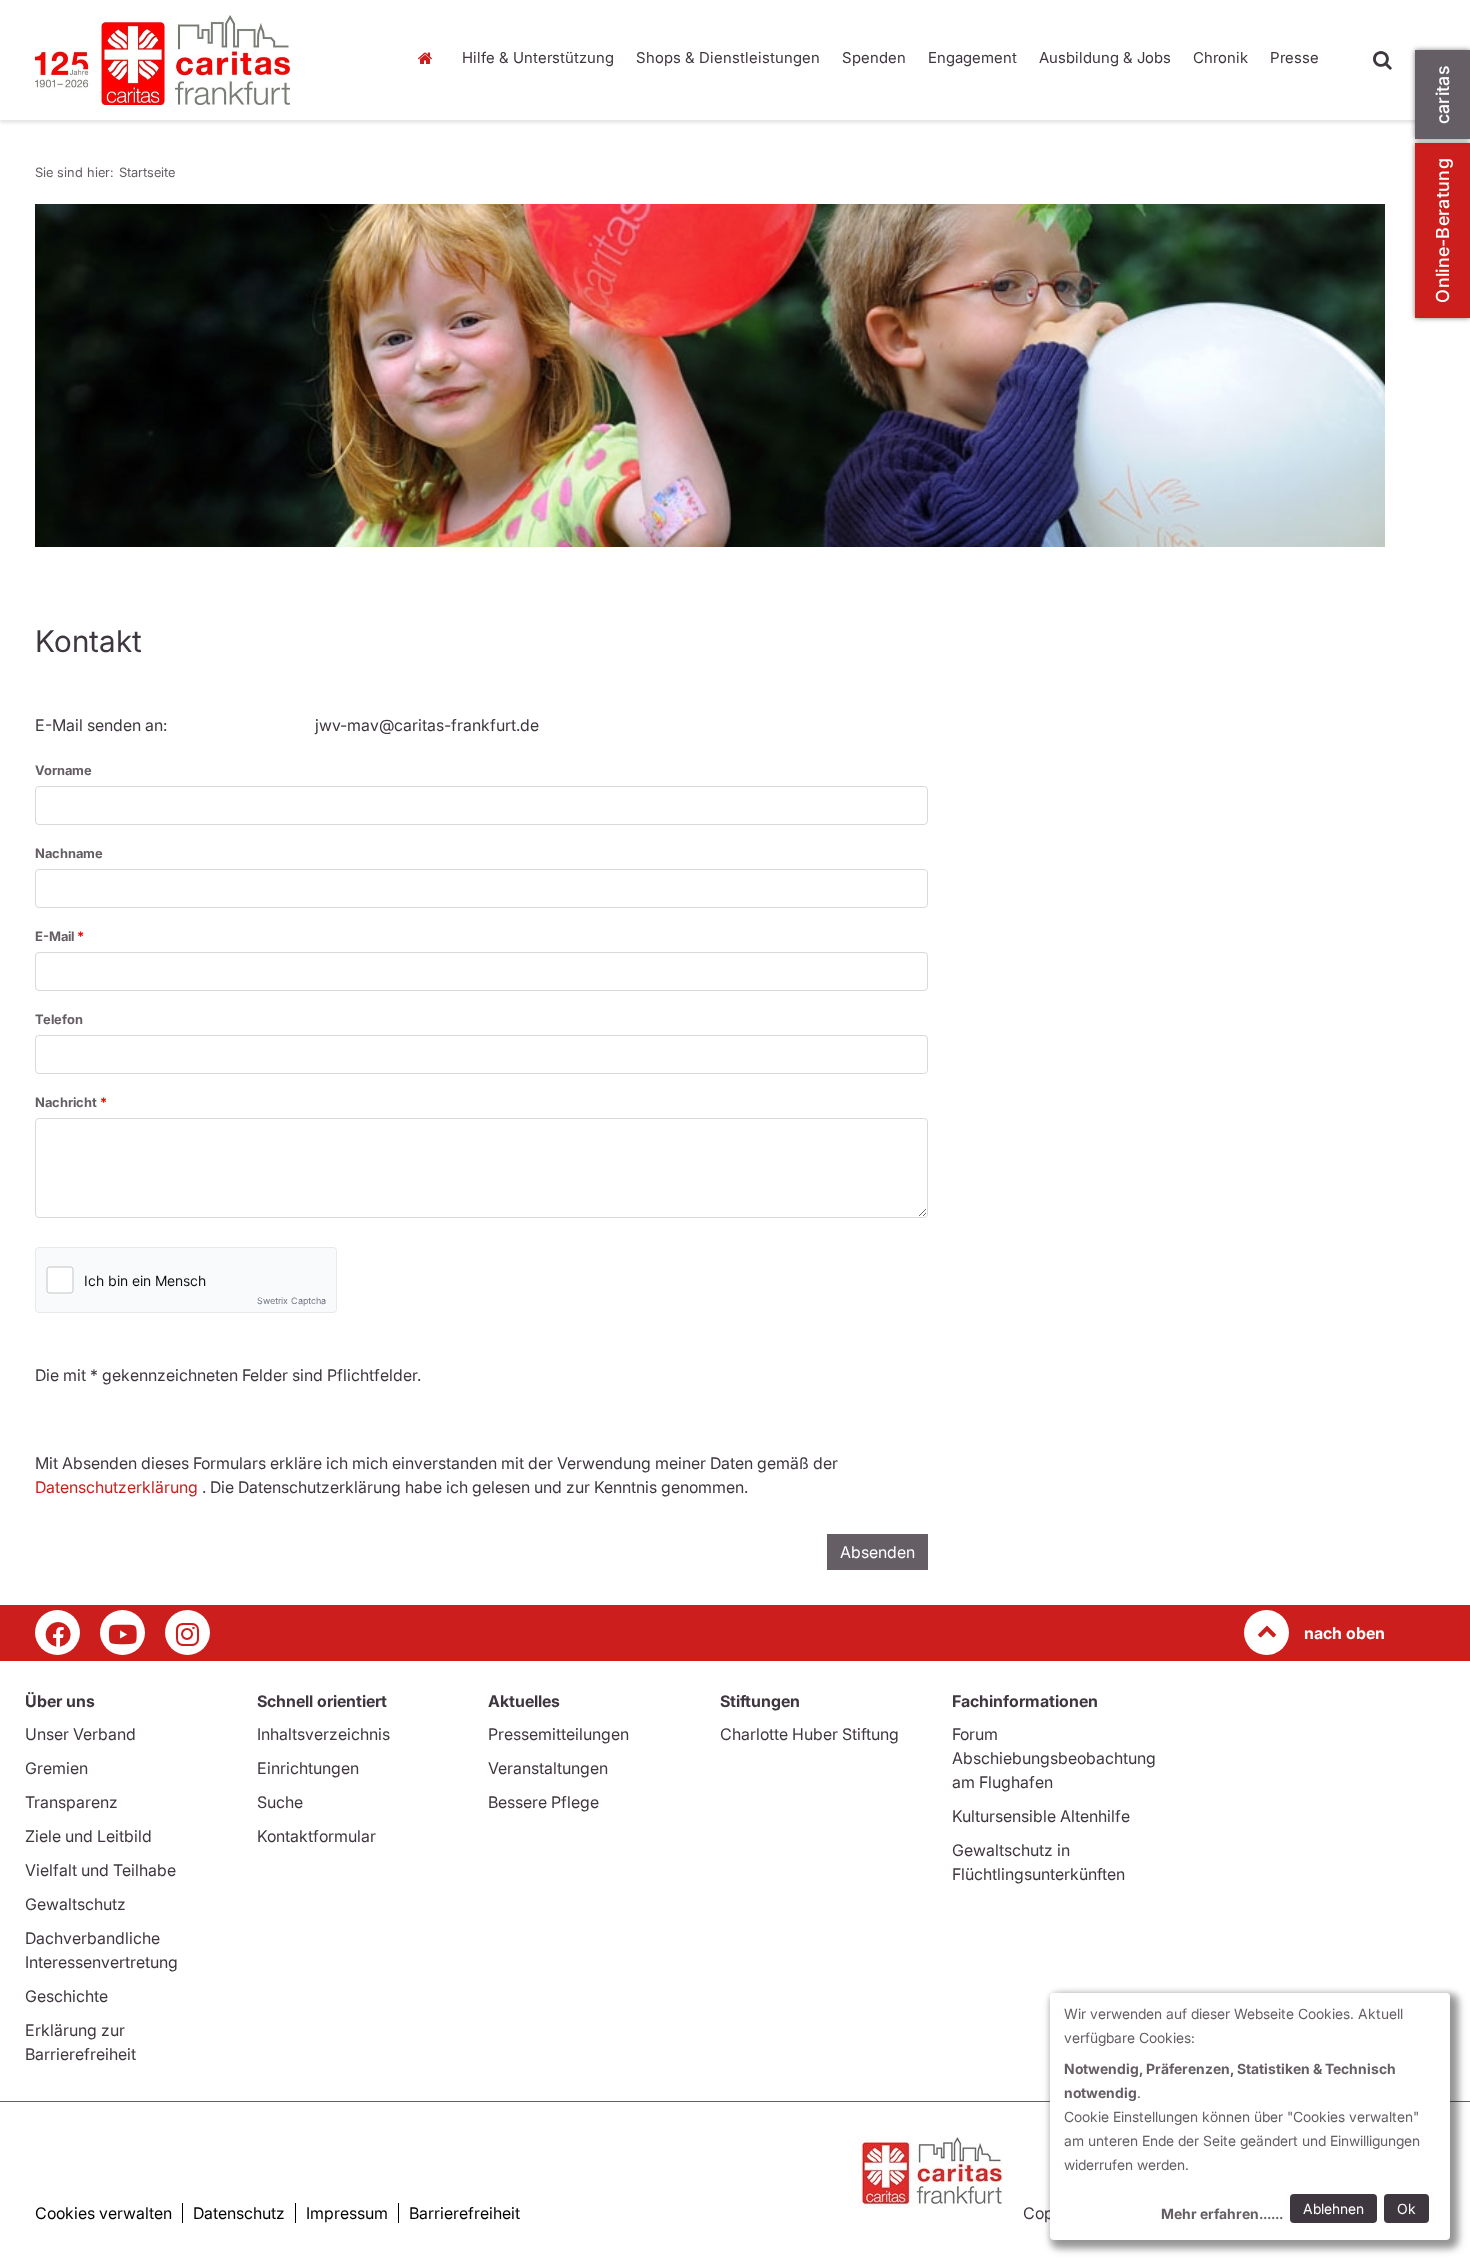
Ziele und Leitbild (88, 1836)
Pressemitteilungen (558, 1734)
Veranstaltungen (548, 1768)
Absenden (877, 1552)
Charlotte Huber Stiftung (809, 1734)
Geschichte (66, 1996)
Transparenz (71, 1802)
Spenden (874, 57)
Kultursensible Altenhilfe (1041, 1816)
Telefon (59, 1019)
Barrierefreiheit (464, 2213)
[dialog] (1250, 2116)
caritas (1442, 94)
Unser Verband (80, 1734)
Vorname (63, 770)
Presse (1294, 57)
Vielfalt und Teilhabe (100, 1870)
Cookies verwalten (103, 2213)
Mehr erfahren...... (1222, 2213)
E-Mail (56, 936)
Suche (280, 1802)
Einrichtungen (308, 1768)
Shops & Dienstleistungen (728, 57)
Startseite (430, 58)
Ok (1406, 2208)
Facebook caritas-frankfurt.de (57, 1632)
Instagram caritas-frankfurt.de (187, 1632)
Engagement (972, 57)
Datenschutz (239, 2213)
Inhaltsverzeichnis (323, 1734)
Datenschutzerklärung (116, 1487)
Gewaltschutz (75, 1904)
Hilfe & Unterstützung (538, 57)
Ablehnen (1333, 2208)
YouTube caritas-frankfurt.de (122, 1632)
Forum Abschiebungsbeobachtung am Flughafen (1054, 1758)
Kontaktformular (316, 1836)
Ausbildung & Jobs (1105, 57)
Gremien (56, 1768)
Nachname (69, 853)
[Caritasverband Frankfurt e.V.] (205, 60)
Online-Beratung (1442, 230)
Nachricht (67, 1102)
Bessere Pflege (543, 1802)
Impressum (347, 2213)
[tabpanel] (710, 375)
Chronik (1220, 57)
